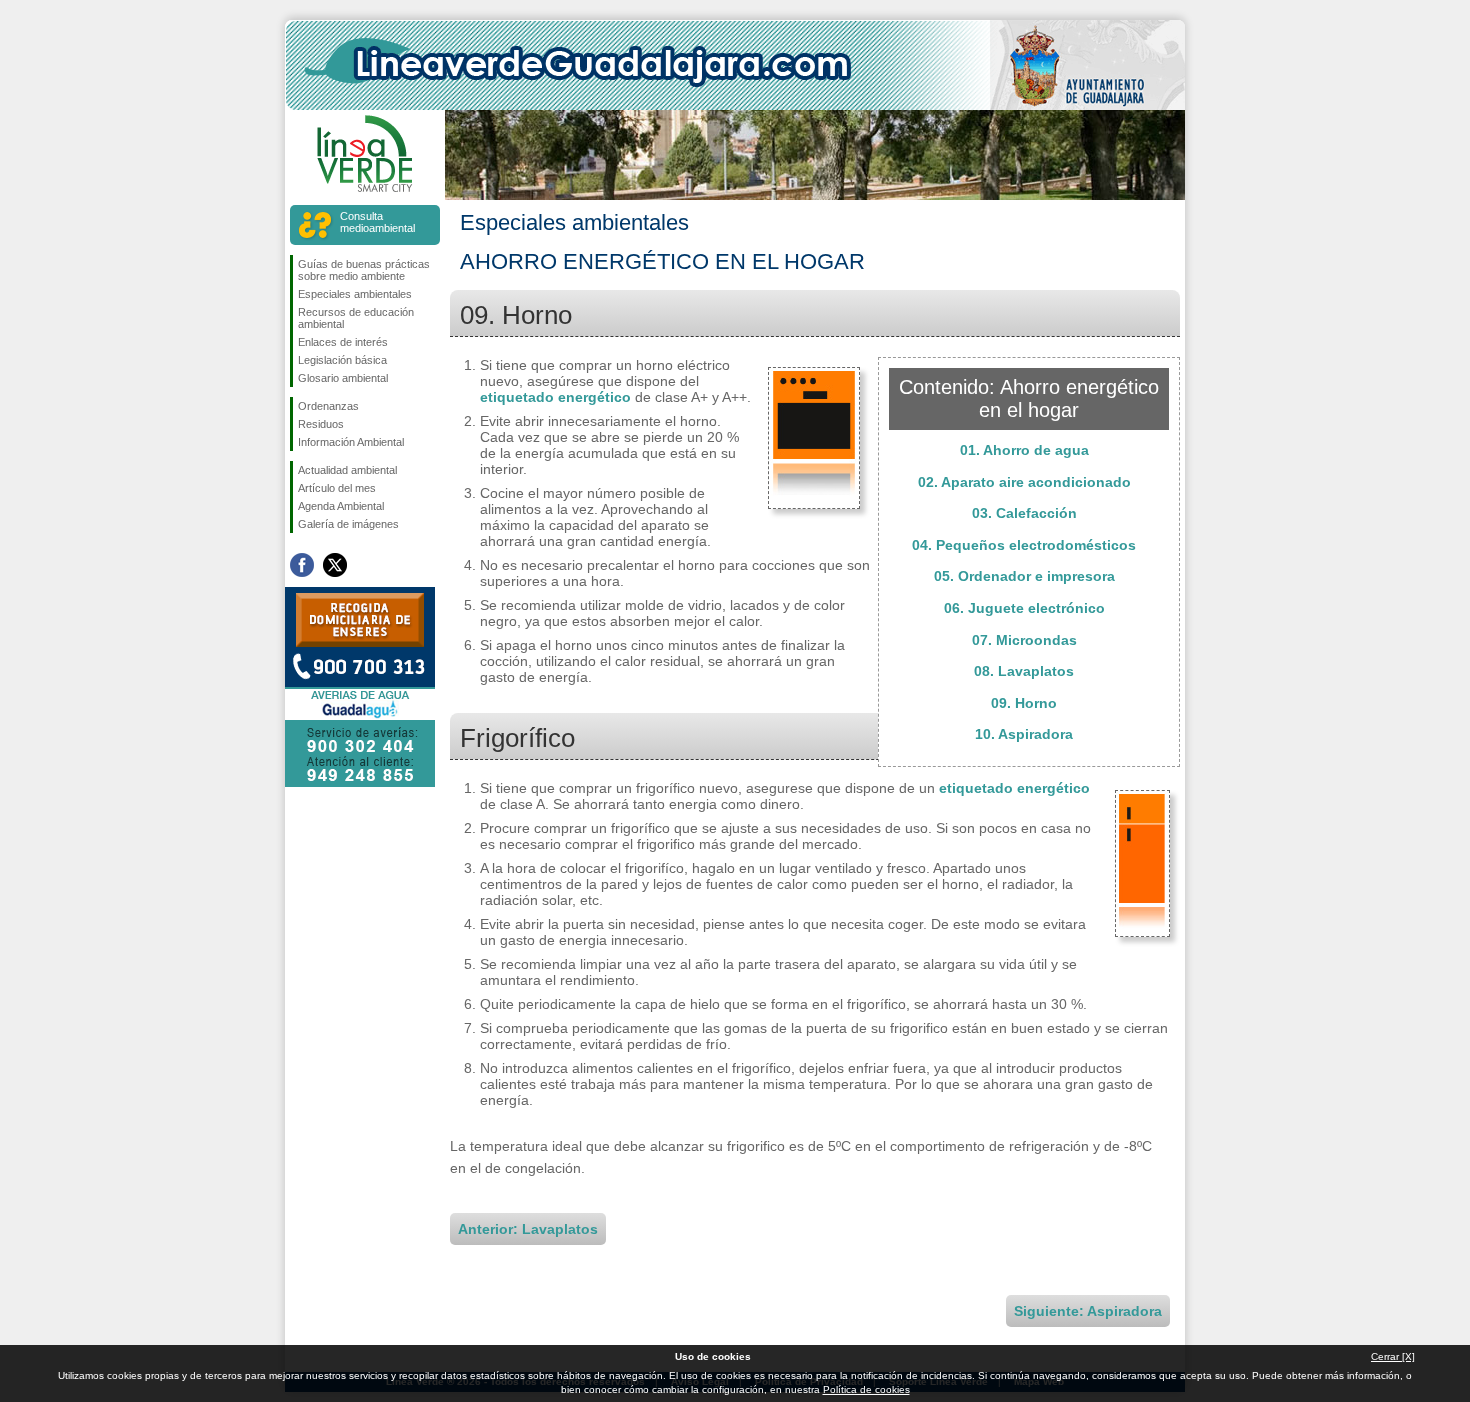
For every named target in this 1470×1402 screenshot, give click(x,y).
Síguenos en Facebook (302, 565)
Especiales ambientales (355, 294)
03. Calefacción (1024, 513)
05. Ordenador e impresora (1024, 576)
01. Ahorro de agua (1024, 450)
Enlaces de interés (343, 342)
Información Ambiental (351, 442)
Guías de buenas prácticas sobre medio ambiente (364, 270)
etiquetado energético (555, 397)
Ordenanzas (328, 406)
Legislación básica (342, 360)
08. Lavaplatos (1024, 671)
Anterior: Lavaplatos (528, 1229)
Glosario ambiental (343, 378)
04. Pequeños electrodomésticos (1024, 545)
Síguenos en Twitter (335, 565)
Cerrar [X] (1393, 1356)
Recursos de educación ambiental (356, 318)
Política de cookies (866, 1389)
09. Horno (1024, 703)
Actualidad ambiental (347, 470)
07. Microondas (1024, 640)
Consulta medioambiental (377, 222)
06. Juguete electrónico (1024, 608)
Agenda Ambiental (341, 506)
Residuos (321, 424)
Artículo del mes (337, 488)
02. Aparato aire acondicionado (1024, 482)
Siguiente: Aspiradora (1088, 1311)
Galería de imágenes (348, 524)
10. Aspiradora (1024, 734)
